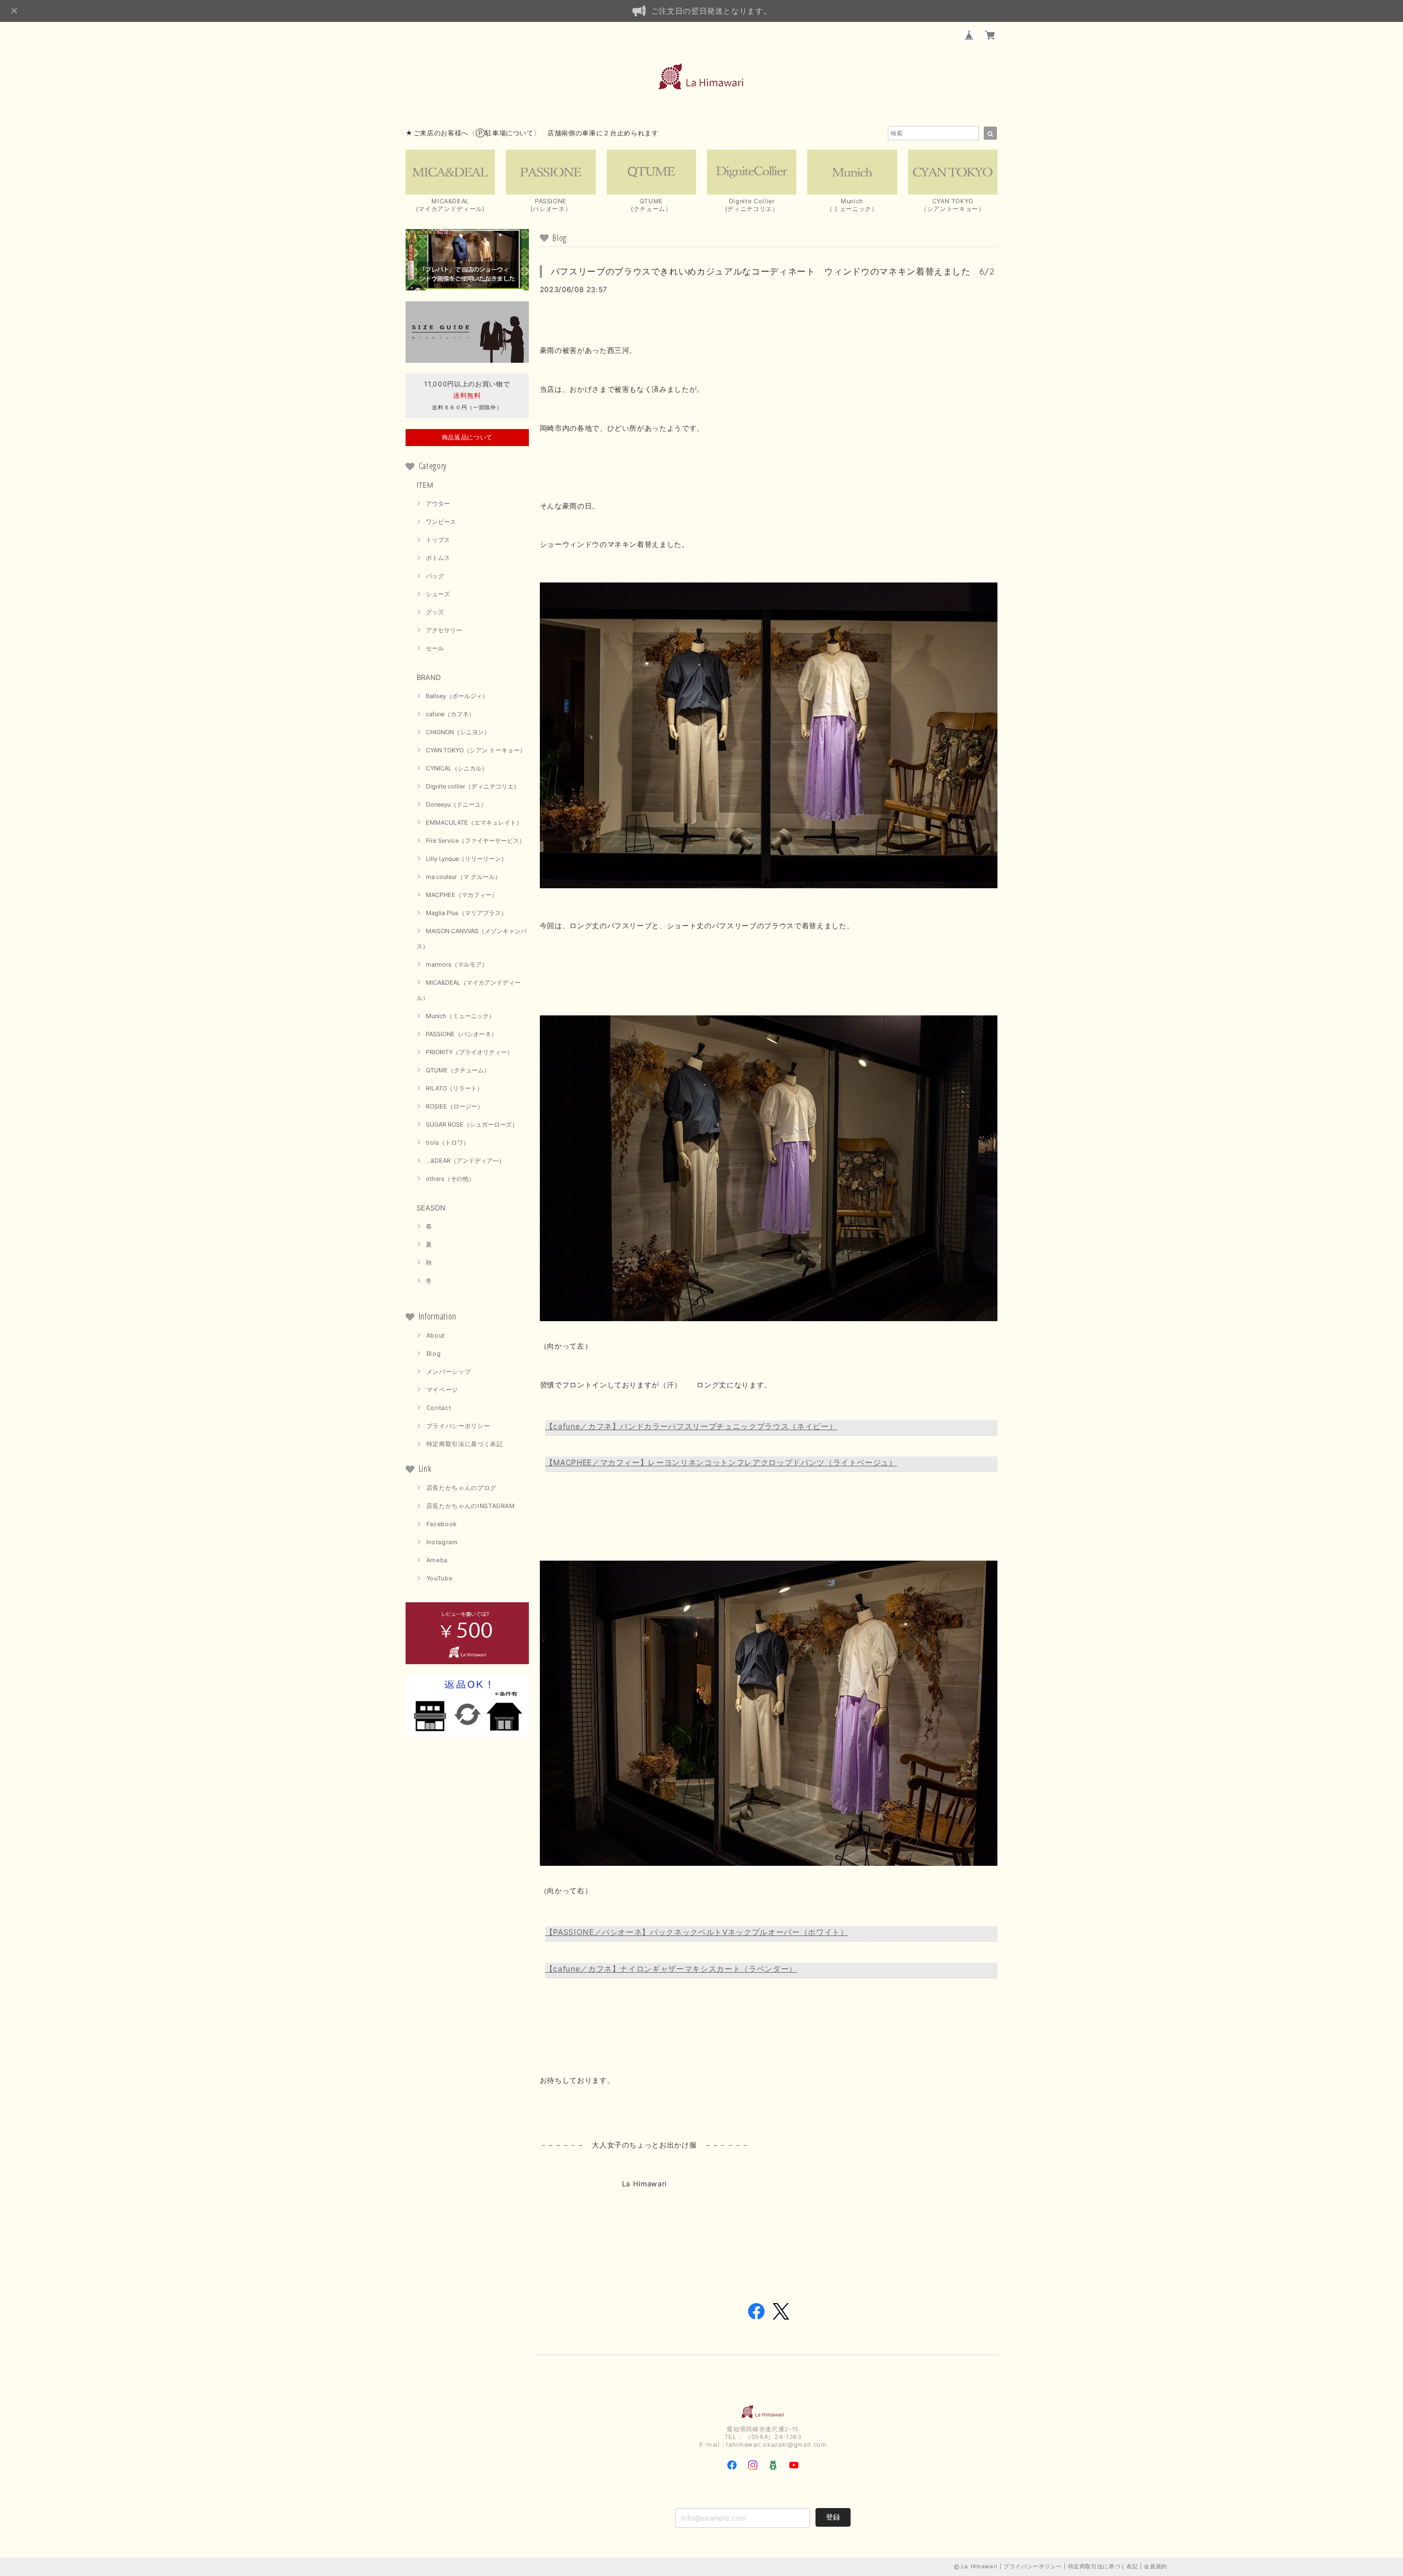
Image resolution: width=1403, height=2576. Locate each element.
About (436, 1335)
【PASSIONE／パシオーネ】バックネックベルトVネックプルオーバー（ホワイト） (697, 1932)
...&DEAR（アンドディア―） (465, 1161)
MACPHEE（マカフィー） (462, 895)
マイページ (442, 1390)
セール (435, 648)
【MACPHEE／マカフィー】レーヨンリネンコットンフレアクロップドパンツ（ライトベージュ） (721, 1462)
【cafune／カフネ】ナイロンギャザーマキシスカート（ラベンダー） (671, 1969)
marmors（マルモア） (457, 964)
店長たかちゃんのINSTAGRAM (471, 1506)
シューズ (438, 594)
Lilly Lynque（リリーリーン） (466, 859)
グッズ (435, 612)
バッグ (435, 576)
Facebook (442, 1524)
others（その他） (450, 1179)
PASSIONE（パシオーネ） (461, 1034)
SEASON (431, 1208)
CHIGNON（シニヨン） (458, 732)
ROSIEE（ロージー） (455, 1106)
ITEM (425, 485)
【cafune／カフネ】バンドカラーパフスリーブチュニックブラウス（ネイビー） (691, 1426)
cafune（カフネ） (450, 714)
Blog (434, 1353)
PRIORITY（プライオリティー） (469, 1052)
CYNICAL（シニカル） (457, 768)
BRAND (429, 677)
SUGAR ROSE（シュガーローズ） (472, 1124)
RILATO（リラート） (454, 1088)
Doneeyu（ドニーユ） (456, 804)
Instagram (442, 1542)
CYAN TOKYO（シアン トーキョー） (476, 750)
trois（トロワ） (447, 1143)
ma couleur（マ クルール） (463, 877)
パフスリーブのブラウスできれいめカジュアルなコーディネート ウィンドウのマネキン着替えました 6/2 (773, 271)
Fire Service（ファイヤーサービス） (475, 841)
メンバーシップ (449, 1372)
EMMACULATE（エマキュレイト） (474, 823)
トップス (438, 540)
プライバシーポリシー (458, 1426)
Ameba (437, 1560)
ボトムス (438, 558)
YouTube (440, 1578)
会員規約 (1156, 2566)
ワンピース (441, 522)
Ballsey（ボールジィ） (457, 696)
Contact (439, 1408)
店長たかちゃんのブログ (461, 1488)
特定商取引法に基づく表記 (465, 1444)
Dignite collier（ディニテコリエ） (473, 786)
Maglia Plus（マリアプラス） (466, 913)
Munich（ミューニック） (460, 1016)
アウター (438, 504)
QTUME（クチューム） (458, 1070)
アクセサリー (444, 630)
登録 (833, 2517)
